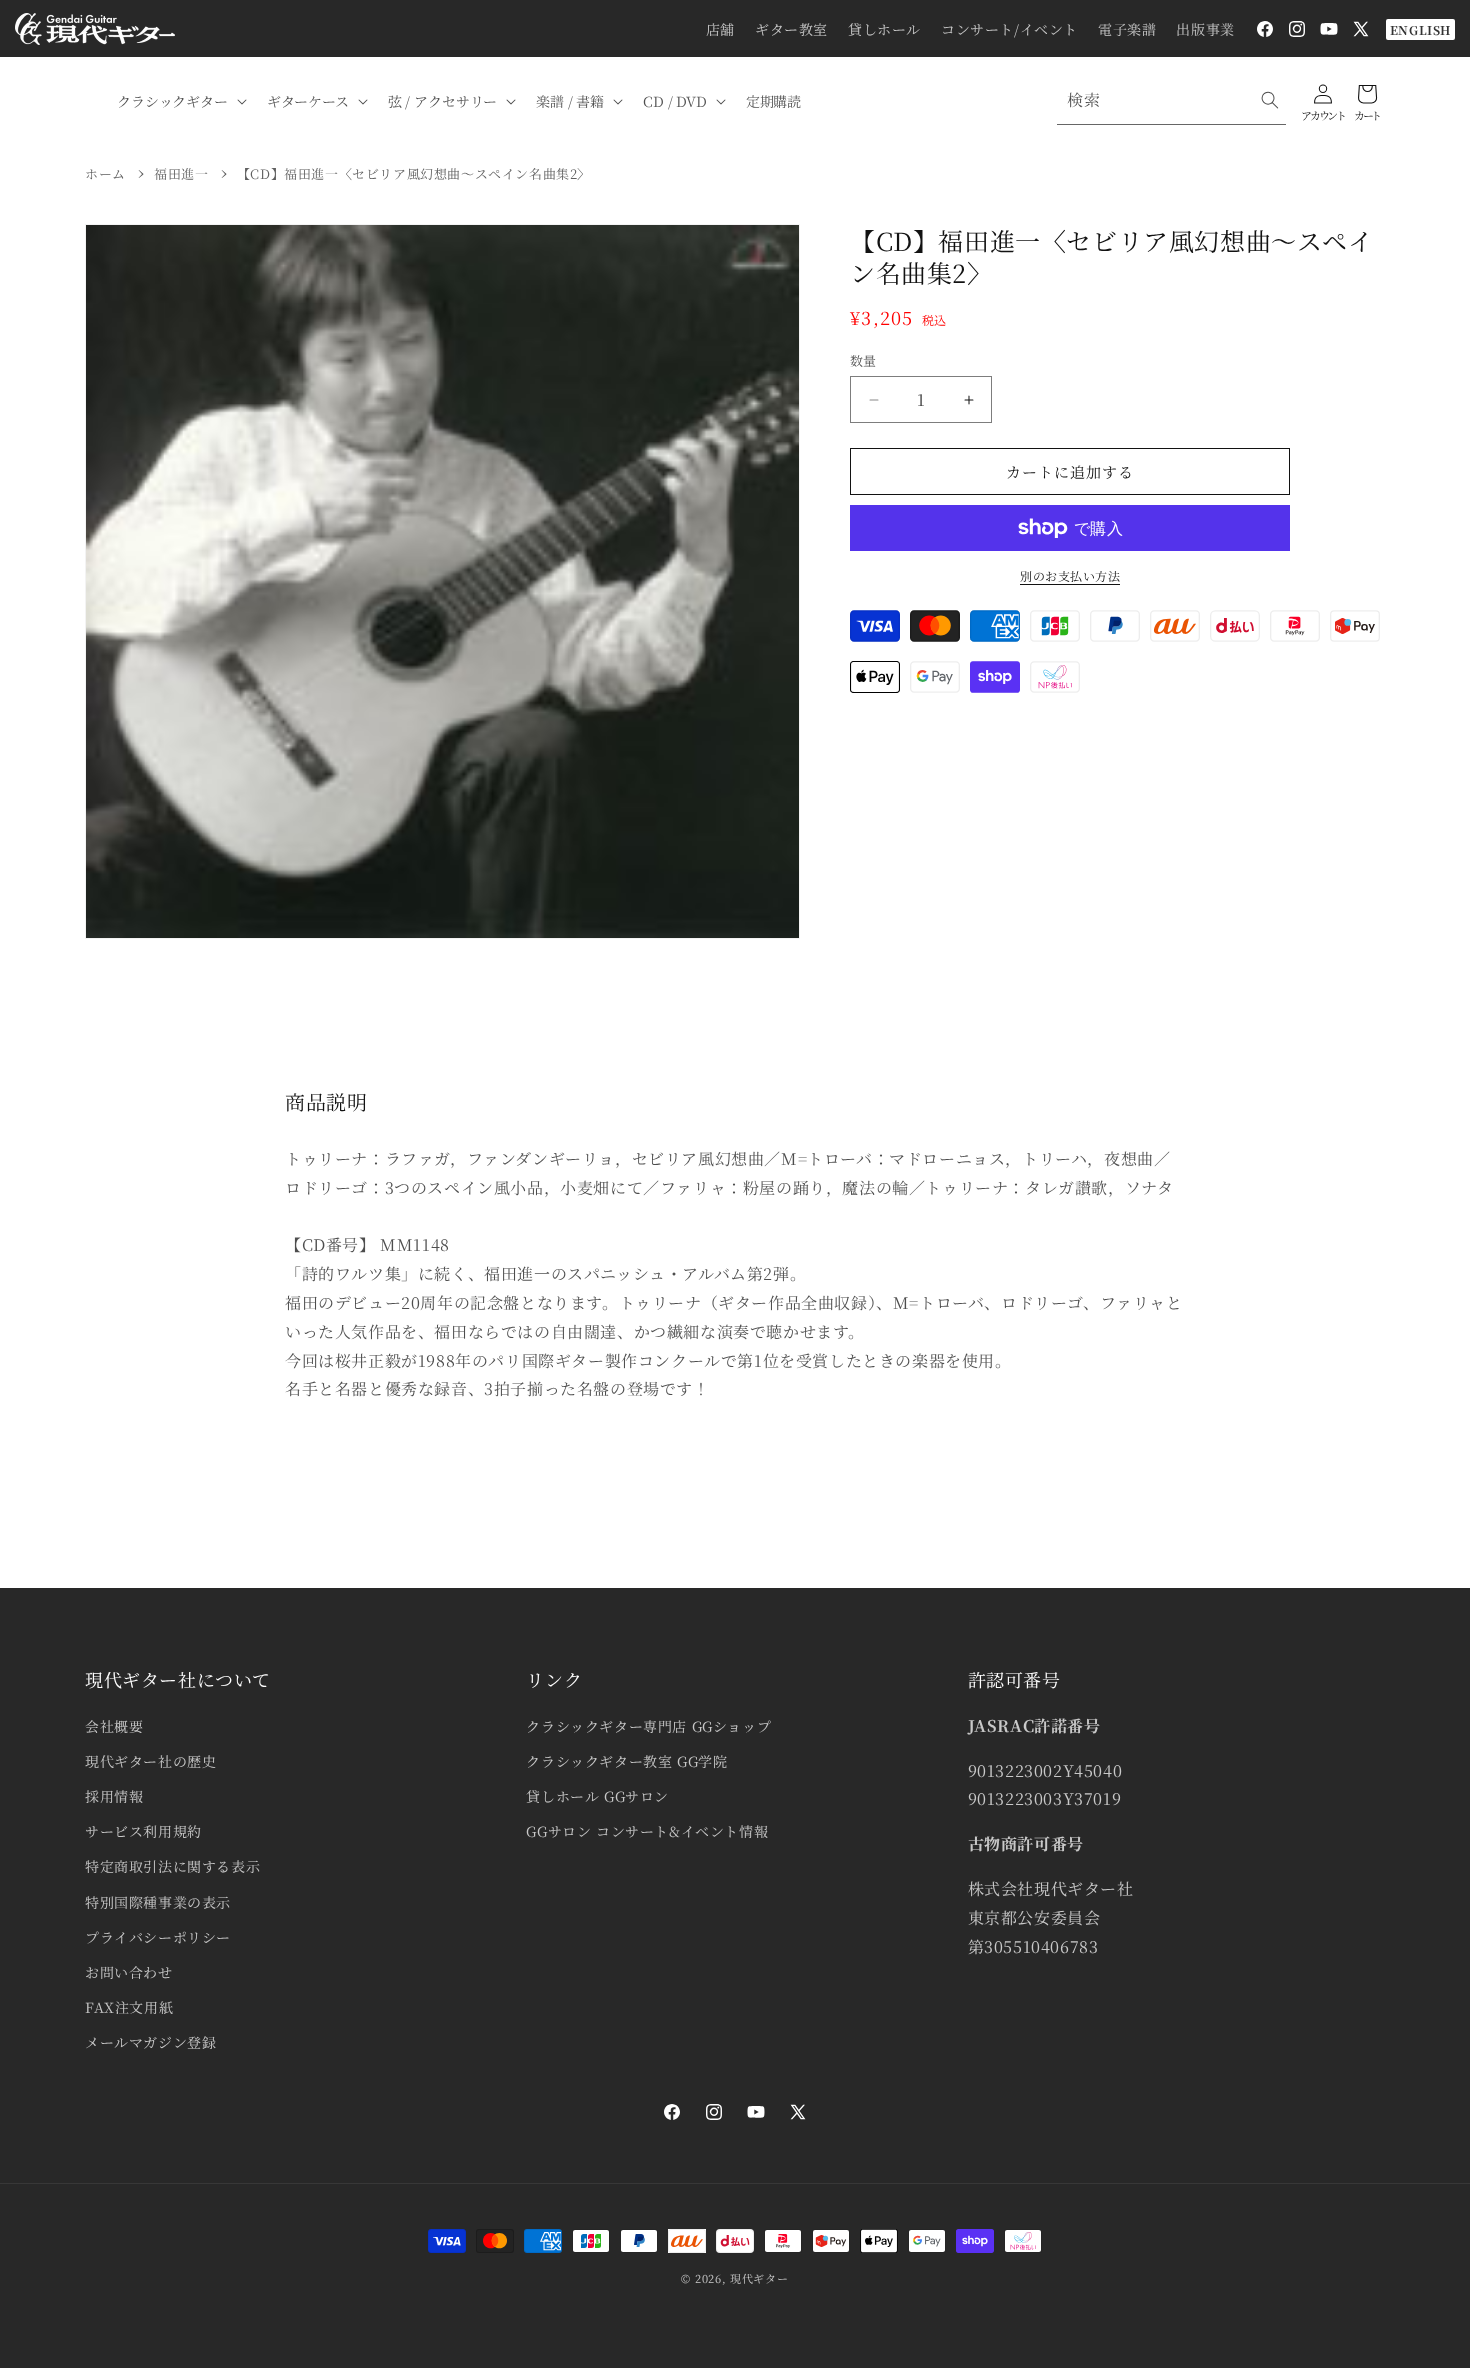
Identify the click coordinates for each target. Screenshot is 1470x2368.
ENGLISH (1420, 29)
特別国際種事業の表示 (158, 1902)
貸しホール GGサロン (597, 1796)
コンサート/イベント (1009, 29)
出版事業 (1205, 29)
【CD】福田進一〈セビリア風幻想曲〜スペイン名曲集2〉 (414, 173)
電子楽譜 (1127, 29)
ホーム (105, 173)
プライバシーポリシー (158, 1937)
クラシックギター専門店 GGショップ (648, 1726)
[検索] (1270, 100)
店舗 (720, 29)
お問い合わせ (129, 1972)
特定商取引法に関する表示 (172, 1866)
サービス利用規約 (143, 1831)
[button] (180, 101)
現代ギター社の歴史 (150, 1761)
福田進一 (181, 173)
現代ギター (759, 2278)
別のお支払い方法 (1070, 575)
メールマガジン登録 (150, 2042)
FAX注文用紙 (129, 2007)
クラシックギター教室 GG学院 (626, 1761)
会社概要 (114, 1726)
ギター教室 (791, 29)
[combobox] (1171, 100)
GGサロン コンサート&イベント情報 (647, 1831)
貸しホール (884, 29)
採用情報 (114, 1796)
